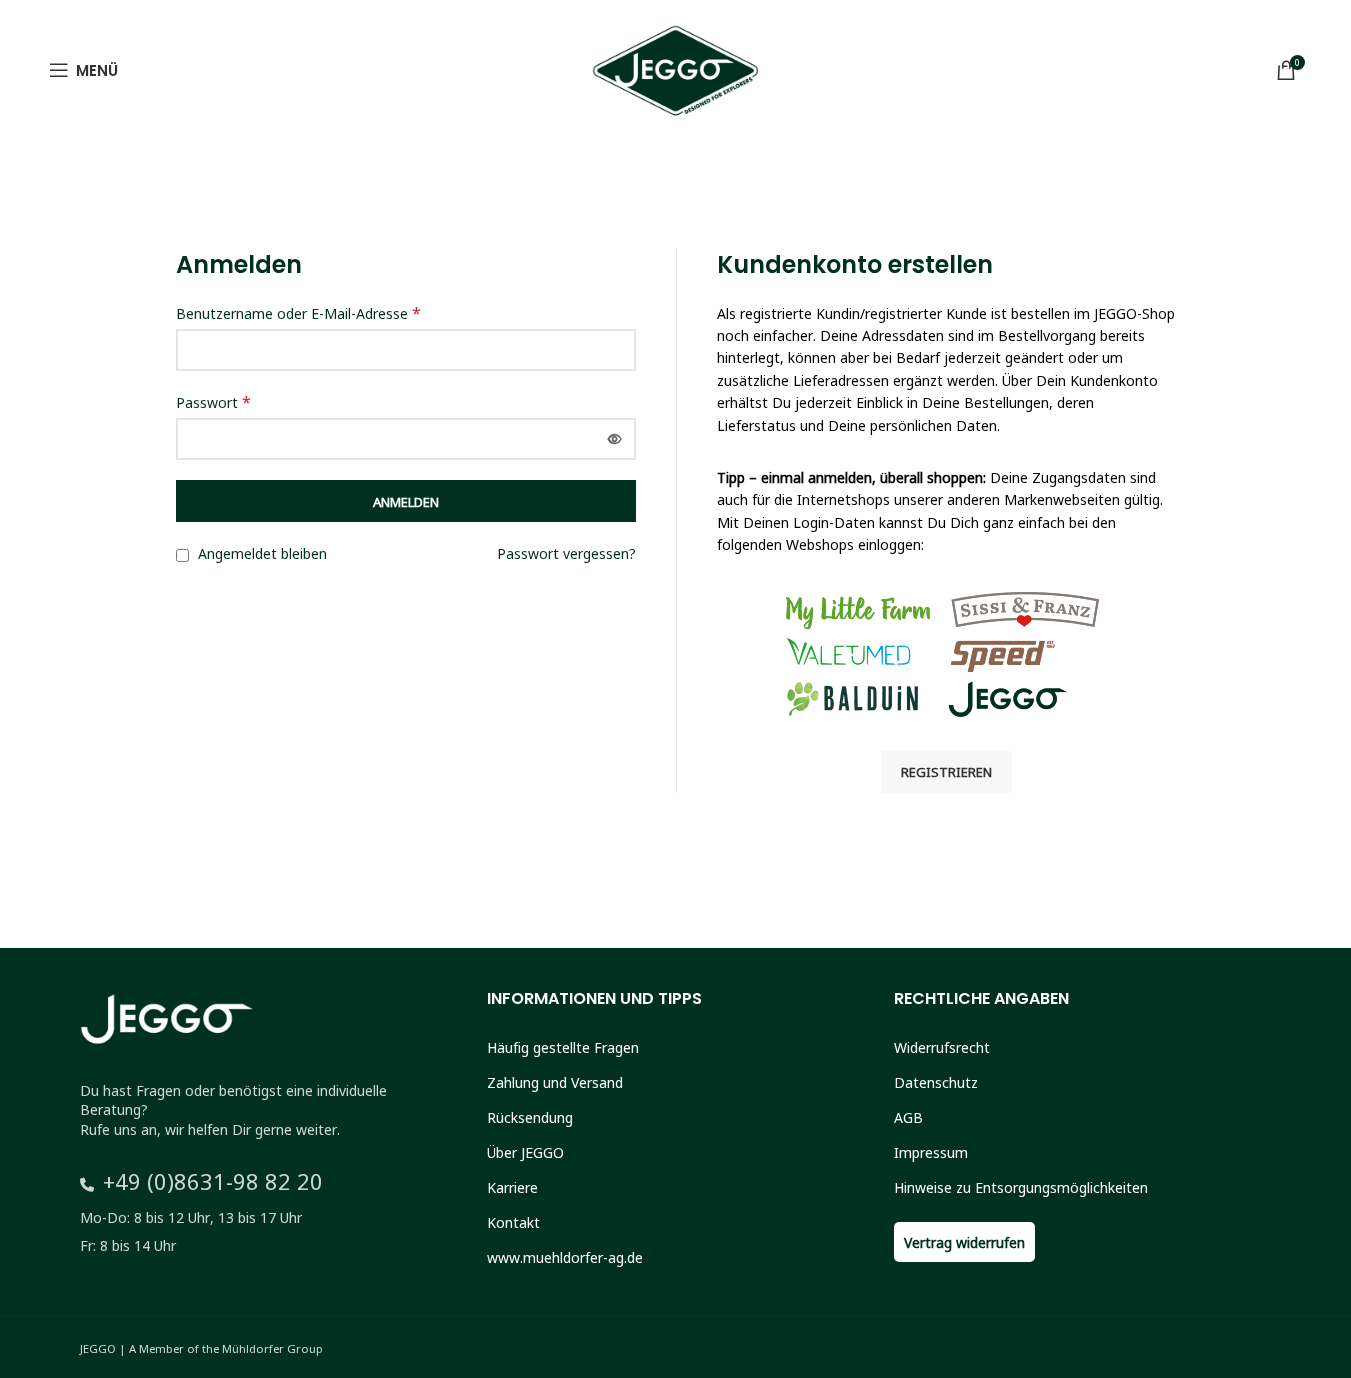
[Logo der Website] (675, 76)
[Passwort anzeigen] (615, 439)
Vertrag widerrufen (964, 1242)
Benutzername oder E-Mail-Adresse (298, 312)
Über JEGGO (525, 1152)
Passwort (213, 401)
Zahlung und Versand (555, 1082)
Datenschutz (936, 1082)
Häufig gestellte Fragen (563, 1047)
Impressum (931, 1152)
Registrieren (946, 771)
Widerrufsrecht (942, 1047)
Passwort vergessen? (566, 553)
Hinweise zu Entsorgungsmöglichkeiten (1021, 1187)
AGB (908, 1117)
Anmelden (406, 501)
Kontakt (513, 1222)
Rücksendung (530, 1117)
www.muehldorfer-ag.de (565, 1257)
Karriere (512, 1187)
